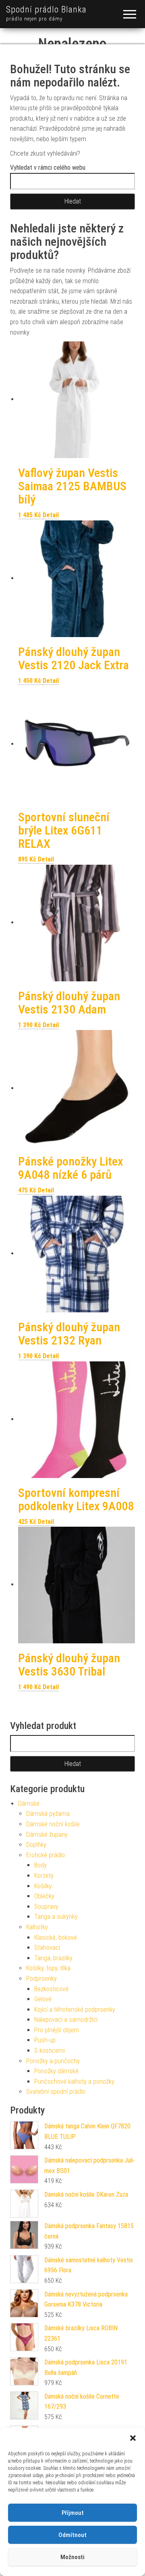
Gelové (43, 1999)
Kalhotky (37, 1927)
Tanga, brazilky (53, 1958)
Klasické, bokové (56, 1938)
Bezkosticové (51, 1989)
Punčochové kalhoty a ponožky (74, 2082)
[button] (133, 2438)
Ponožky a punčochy (53, 2061)
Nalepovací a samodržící (66, 2020)
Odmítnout (72, 2535)
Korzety (44, 1876)
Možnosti (72, 2557)
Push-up (45, 2040)
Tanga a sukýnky (56, 1917)
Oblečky (44, 1896)
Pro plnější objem (57, 2030)
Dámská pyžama (48, 1814)
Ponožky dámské (56, 2071)
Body (40, 1865)
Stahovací (47, 1948)
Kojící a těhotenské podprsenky (75, 2010)
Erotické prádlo (46, 1855)
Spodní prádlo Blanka (46, 9)
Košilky (43, 1886)
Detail (51, 515)
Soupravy (46, 1907)
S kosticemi (50, 2051)
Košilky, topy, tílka (48, 1968)
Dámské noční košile (53, 1824)
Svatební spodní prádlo (56, 2092)
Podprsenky (41, 1979)
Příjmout (73, 2513)
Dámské (29, 1804)
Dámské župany (47, 1835)
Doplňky (36, 1845)
